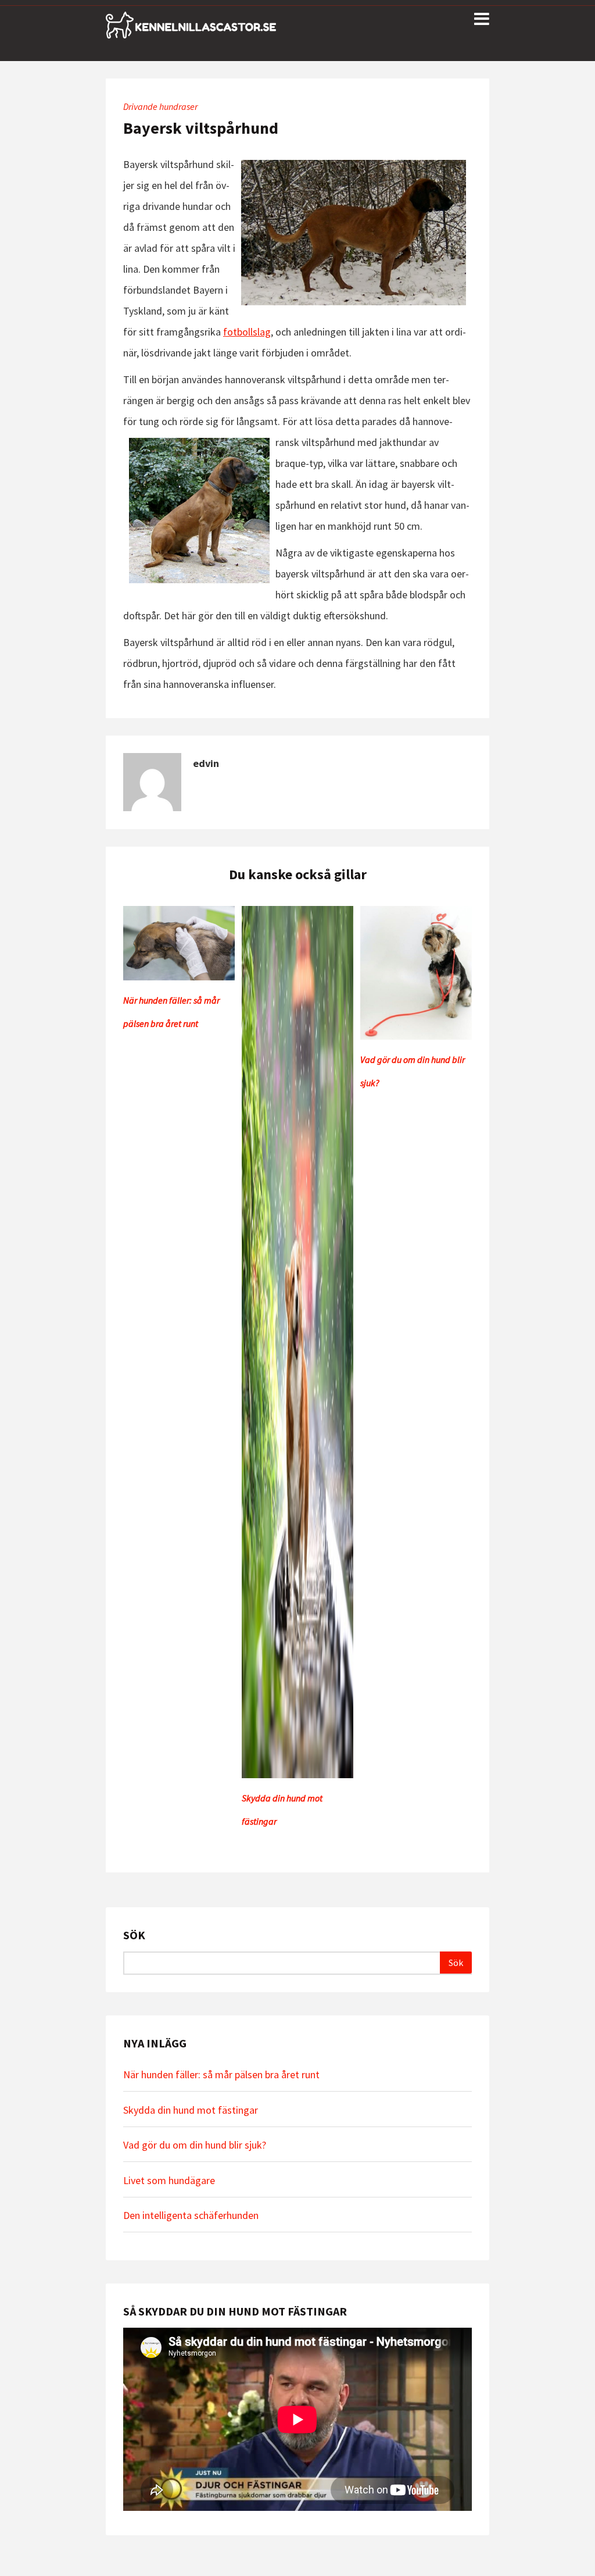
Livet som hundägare (169, 2180)
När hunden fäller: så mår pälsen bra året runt (221, 2074)
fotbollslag (247, 332)
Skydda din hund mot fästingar (191, 2110)
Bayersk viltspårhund (201, 128)
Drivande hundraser (160, 106)
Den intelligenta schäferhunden (191, 2215)
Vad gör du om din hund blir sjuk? (195, 2145)
